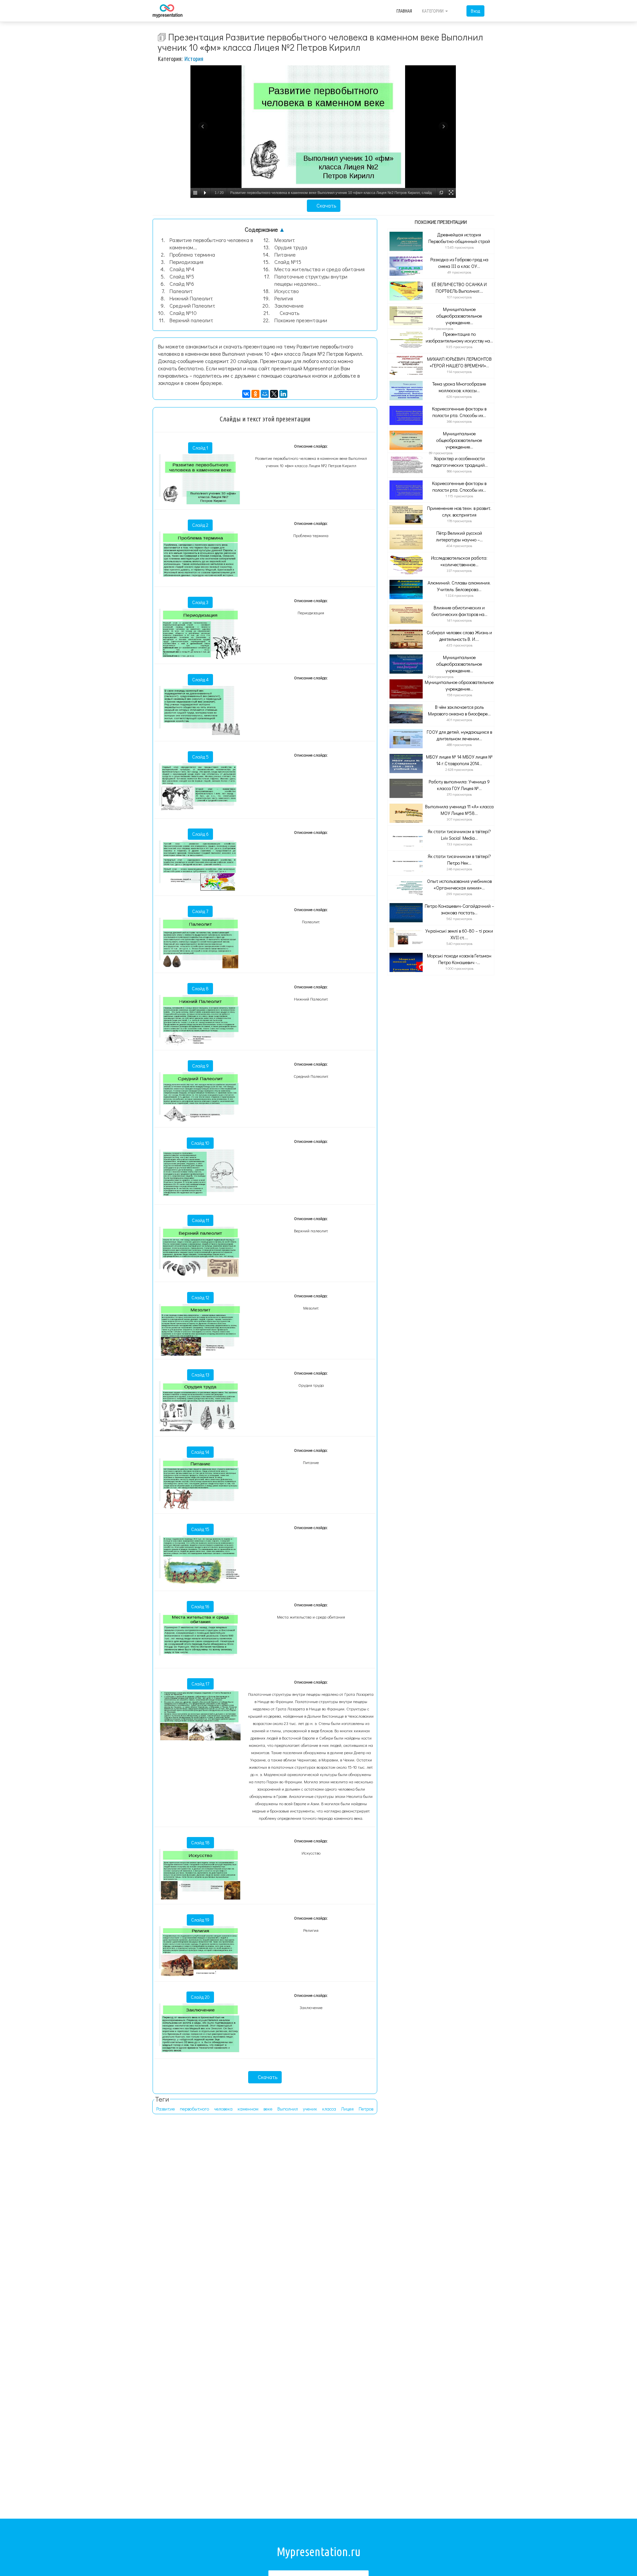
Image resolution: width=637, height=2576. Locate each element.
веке (268, 2109)
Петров (366, 2109)
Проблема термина (192, 254)
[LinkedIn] (283, 394)
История (194, 59)
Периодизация (186, 262)
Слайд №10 (183, 313)
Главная (404, 11)
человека (223, 2109)
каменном (248, 2109)
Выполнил (288, 2109)
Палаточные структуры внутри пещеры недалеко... (311, 280)
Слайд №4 (182, 269)
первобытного (194, 2109)
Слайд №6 (182, 284)
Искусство (286, 291)
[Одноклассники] (255, 394)
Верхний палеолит (191, 320)
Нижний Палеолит (191, 298)
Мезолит (285, 240)
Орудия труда (291, 247)
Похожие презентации (301, 320)
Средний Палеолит (192, 306)
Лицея (347, 2109)
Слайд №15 (288, 262)
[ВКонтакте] (246, 394)
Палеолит (181, 291)
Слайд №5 (182, 276)
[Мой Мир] (265, 394)
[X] (274, 394)
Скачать (326, 205)
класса (329, 2109)
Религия (284, 298)
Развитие (166, 2109)
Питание (285, 254)
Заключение (289, 306)
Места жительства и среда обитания (319, 269)
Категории (433, 11)
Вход (475, 11)
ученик (310, 2109)
